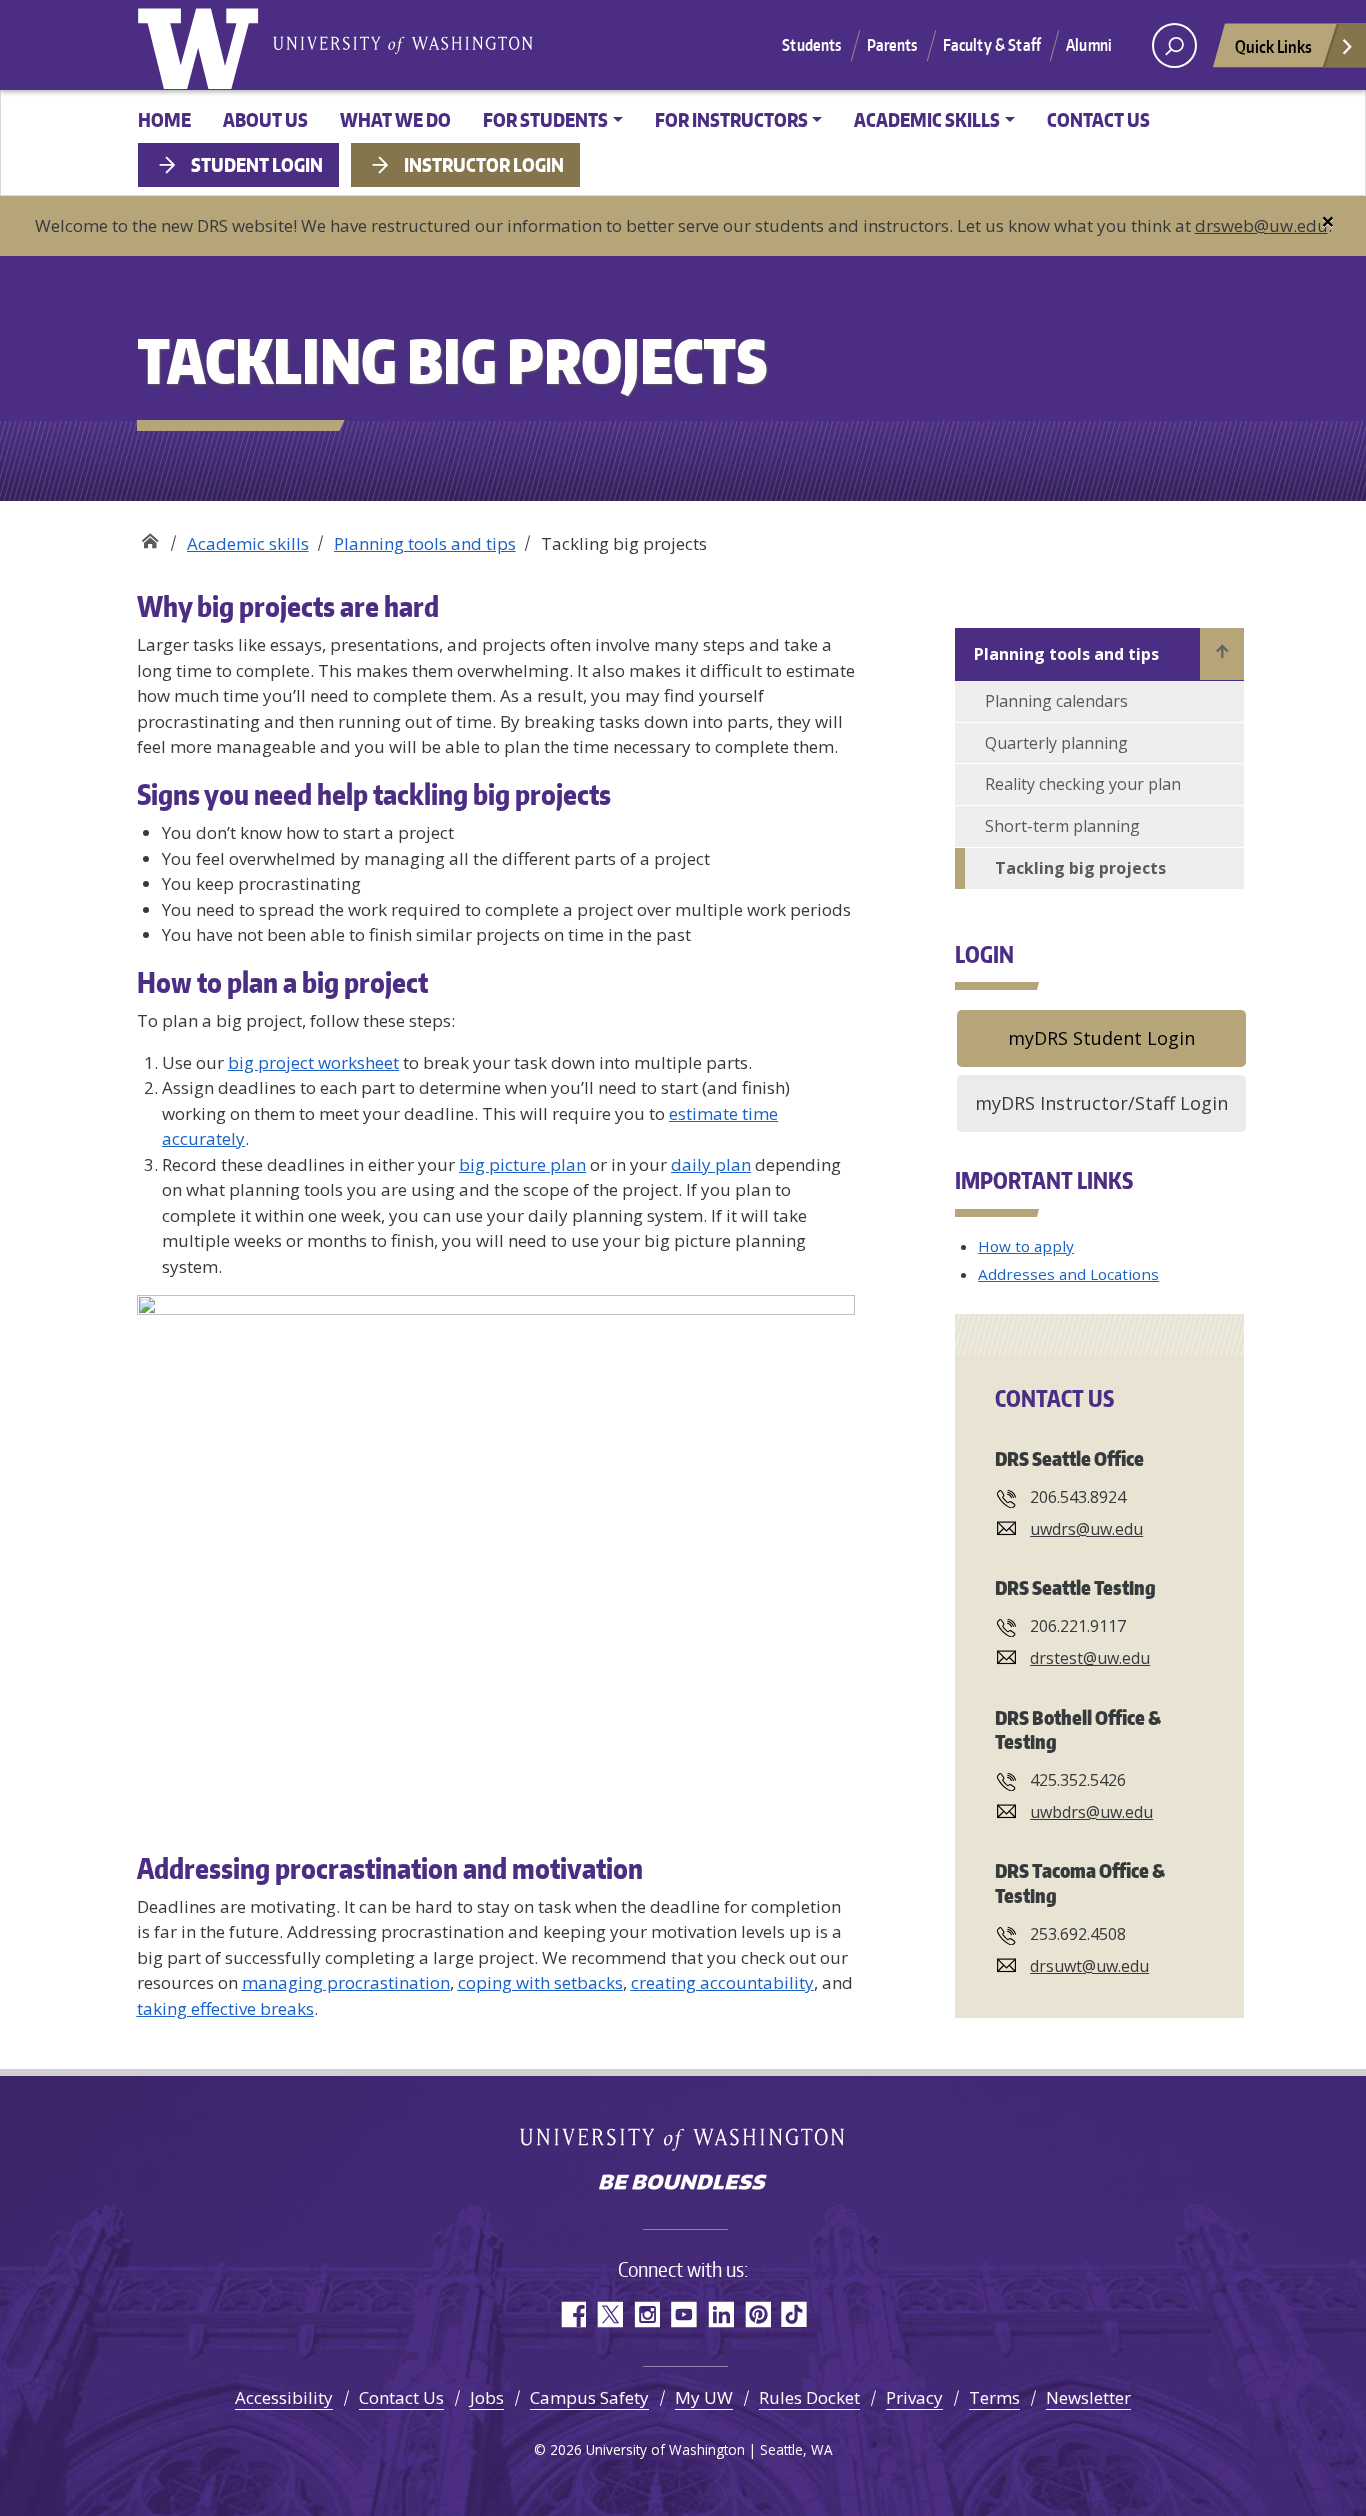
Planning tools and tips (425, 543)
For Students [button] (545, 119)
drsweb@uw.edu (1261, 225)
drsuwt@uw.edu (1089, 1966)
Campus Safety (589, 2397)
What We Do (395, 119)
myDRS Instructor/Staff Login (1101, 1103)
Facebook (572, 2314)
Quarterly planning (1056, 743)
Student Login (257, 164)
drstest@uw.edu (1090, 1658)
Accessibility (284, 2397)
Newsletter (1088, 2397)
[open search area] (1174, 45)
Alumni (1089, 45)
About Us (265, 119)
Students (811, 45)
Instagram (646, 2314)
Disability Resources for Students (149, 536)
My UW (704, 2397)
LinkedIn (720, 2314)
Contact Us (1098, 119)
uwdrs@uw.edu (1086, 1529)
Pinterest (757, 2314)
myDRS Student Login (1101, 1038)
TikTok (794, 2314)
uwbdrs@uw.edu (1091, 1812)
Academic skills (248, 543)
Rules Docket (809, 2397)
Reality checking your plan (1083, 784)
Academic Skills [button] (927, 119)
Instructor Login (484, 164)
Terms (994, 2397)
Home (164, 119)
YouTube (683, 2314)
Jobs (487, 2397)
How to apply (1026, 1246)
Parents (892, 45)
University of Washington (202, 45)
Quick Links (1273, 46)
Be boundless (683, 2184)
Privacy (914, 2397)
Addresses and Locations (1068, 1274)
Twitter (609, 2314)
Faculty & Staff (992, 45)
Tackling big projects (1080, 868)
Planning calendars (1056, 701)
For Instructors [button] (731, 119)
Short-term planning (1062, 826)
